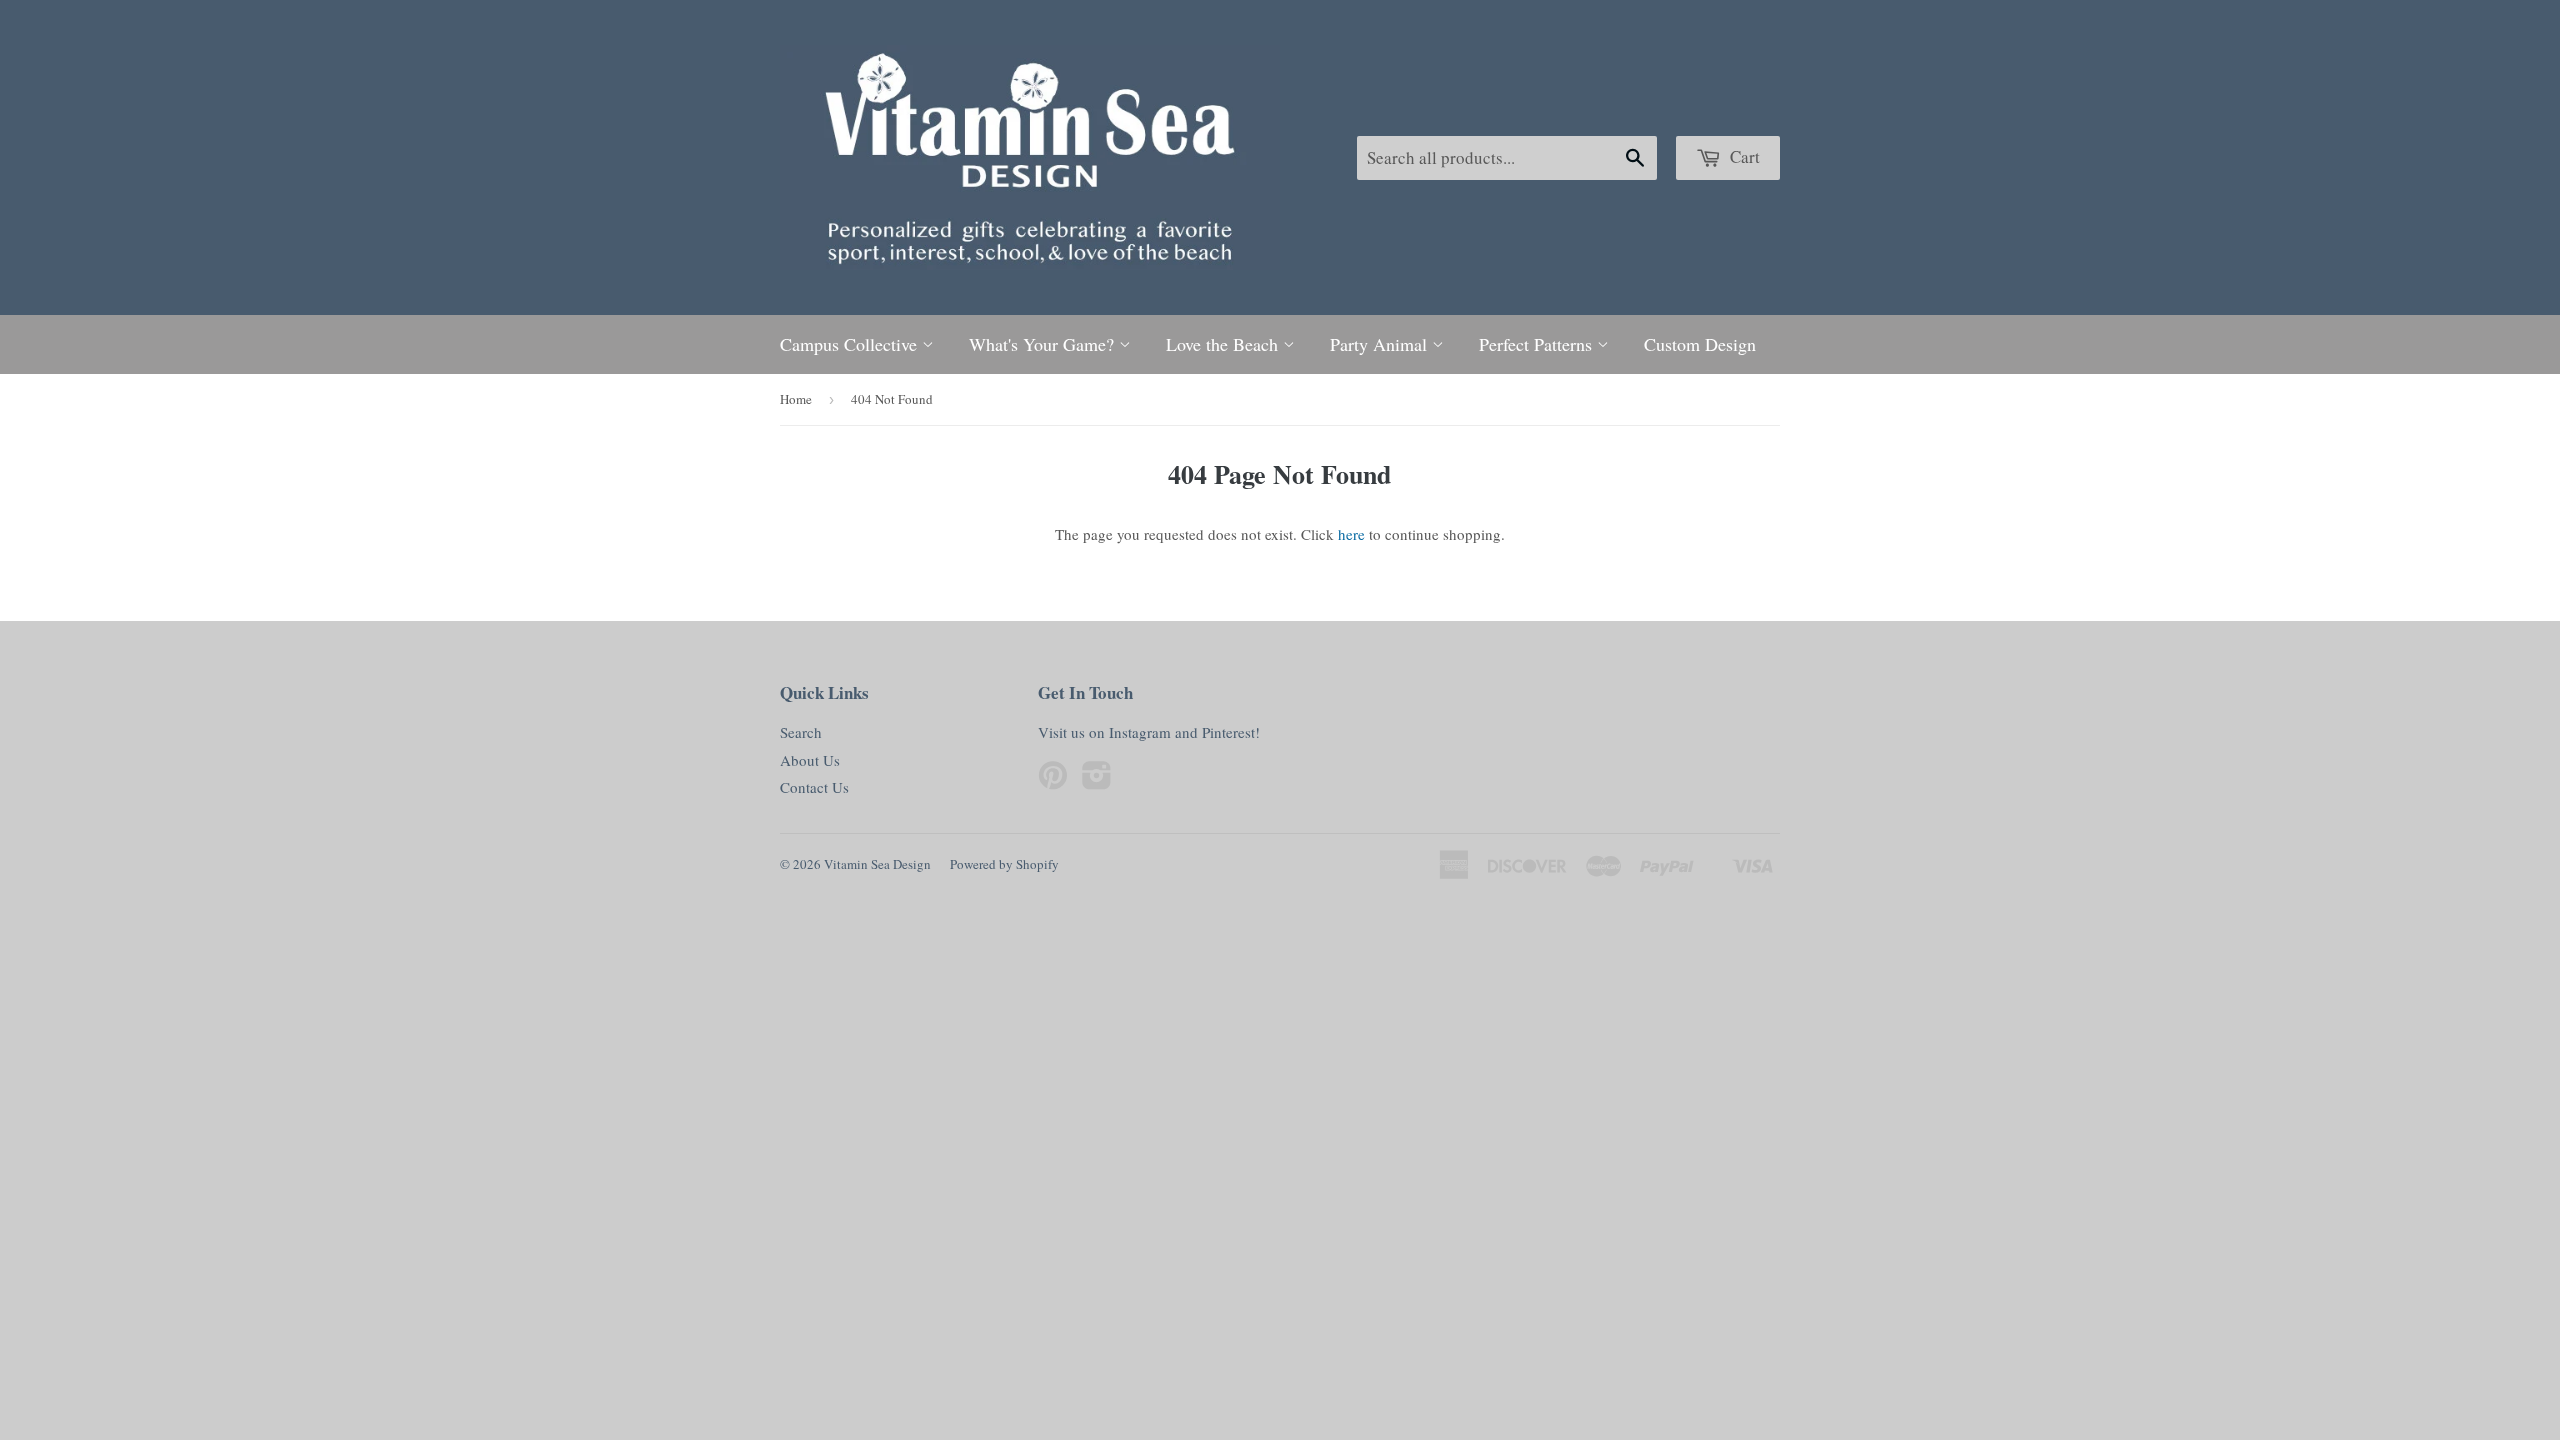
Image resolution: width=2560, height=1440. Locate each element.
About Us (810, 760)
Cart (1743, 156)
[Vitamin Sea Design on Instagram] (1097, 781)
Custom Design (1700, 344)
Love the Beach (1224, 344)
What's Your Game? (1044, 344)
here (1351, 534)
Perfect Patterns (1538, 344)
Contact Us (814, 787)
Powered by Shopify (1004, 864)
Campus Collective (851, 344)
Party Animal (1381, 344)
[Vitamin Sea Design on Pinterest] (1053, 781)
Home (796, 399)
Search (801, 732)
